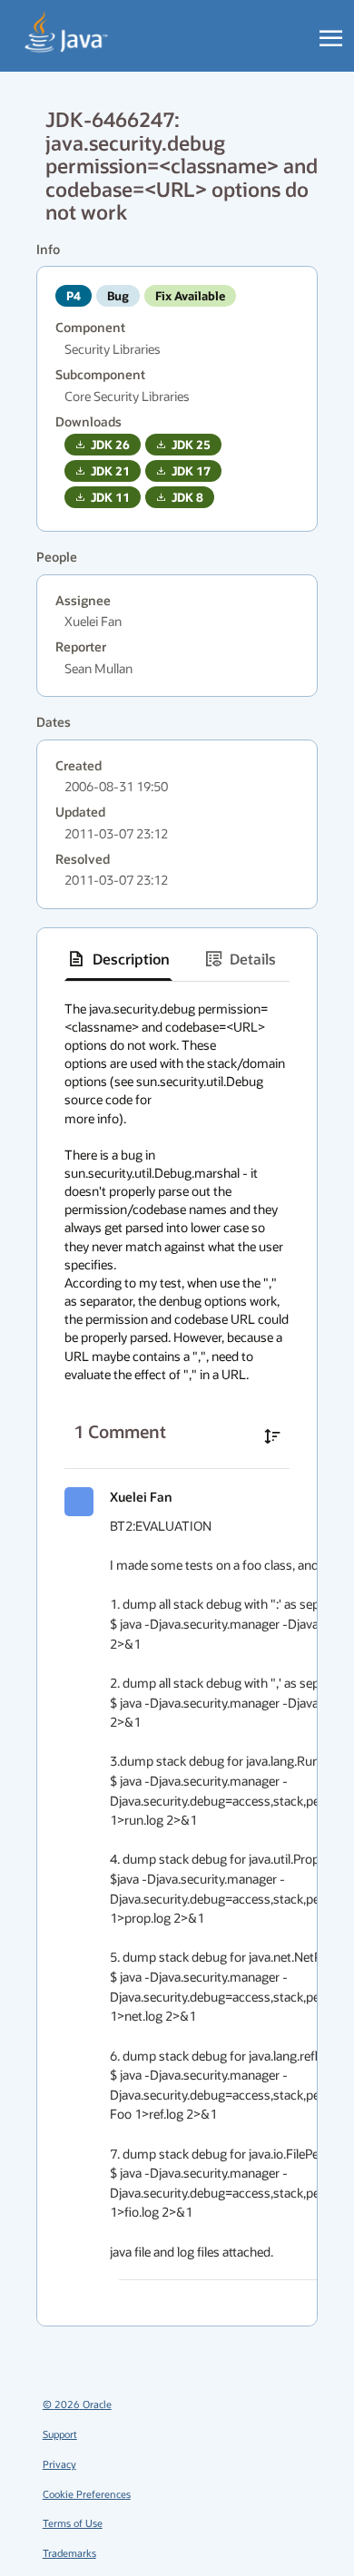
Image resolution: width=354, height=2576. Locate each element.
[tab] (118, 959)
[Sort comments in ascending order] (272, 1436)
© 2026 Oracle (77, 2404)
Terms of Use (73, 2523)
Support (60, 2434)
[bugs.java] (67, 33)
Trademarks (69, 2553)
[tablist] (177, 960)
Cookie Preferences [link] (87, 2494)
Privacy (59, 2464)
